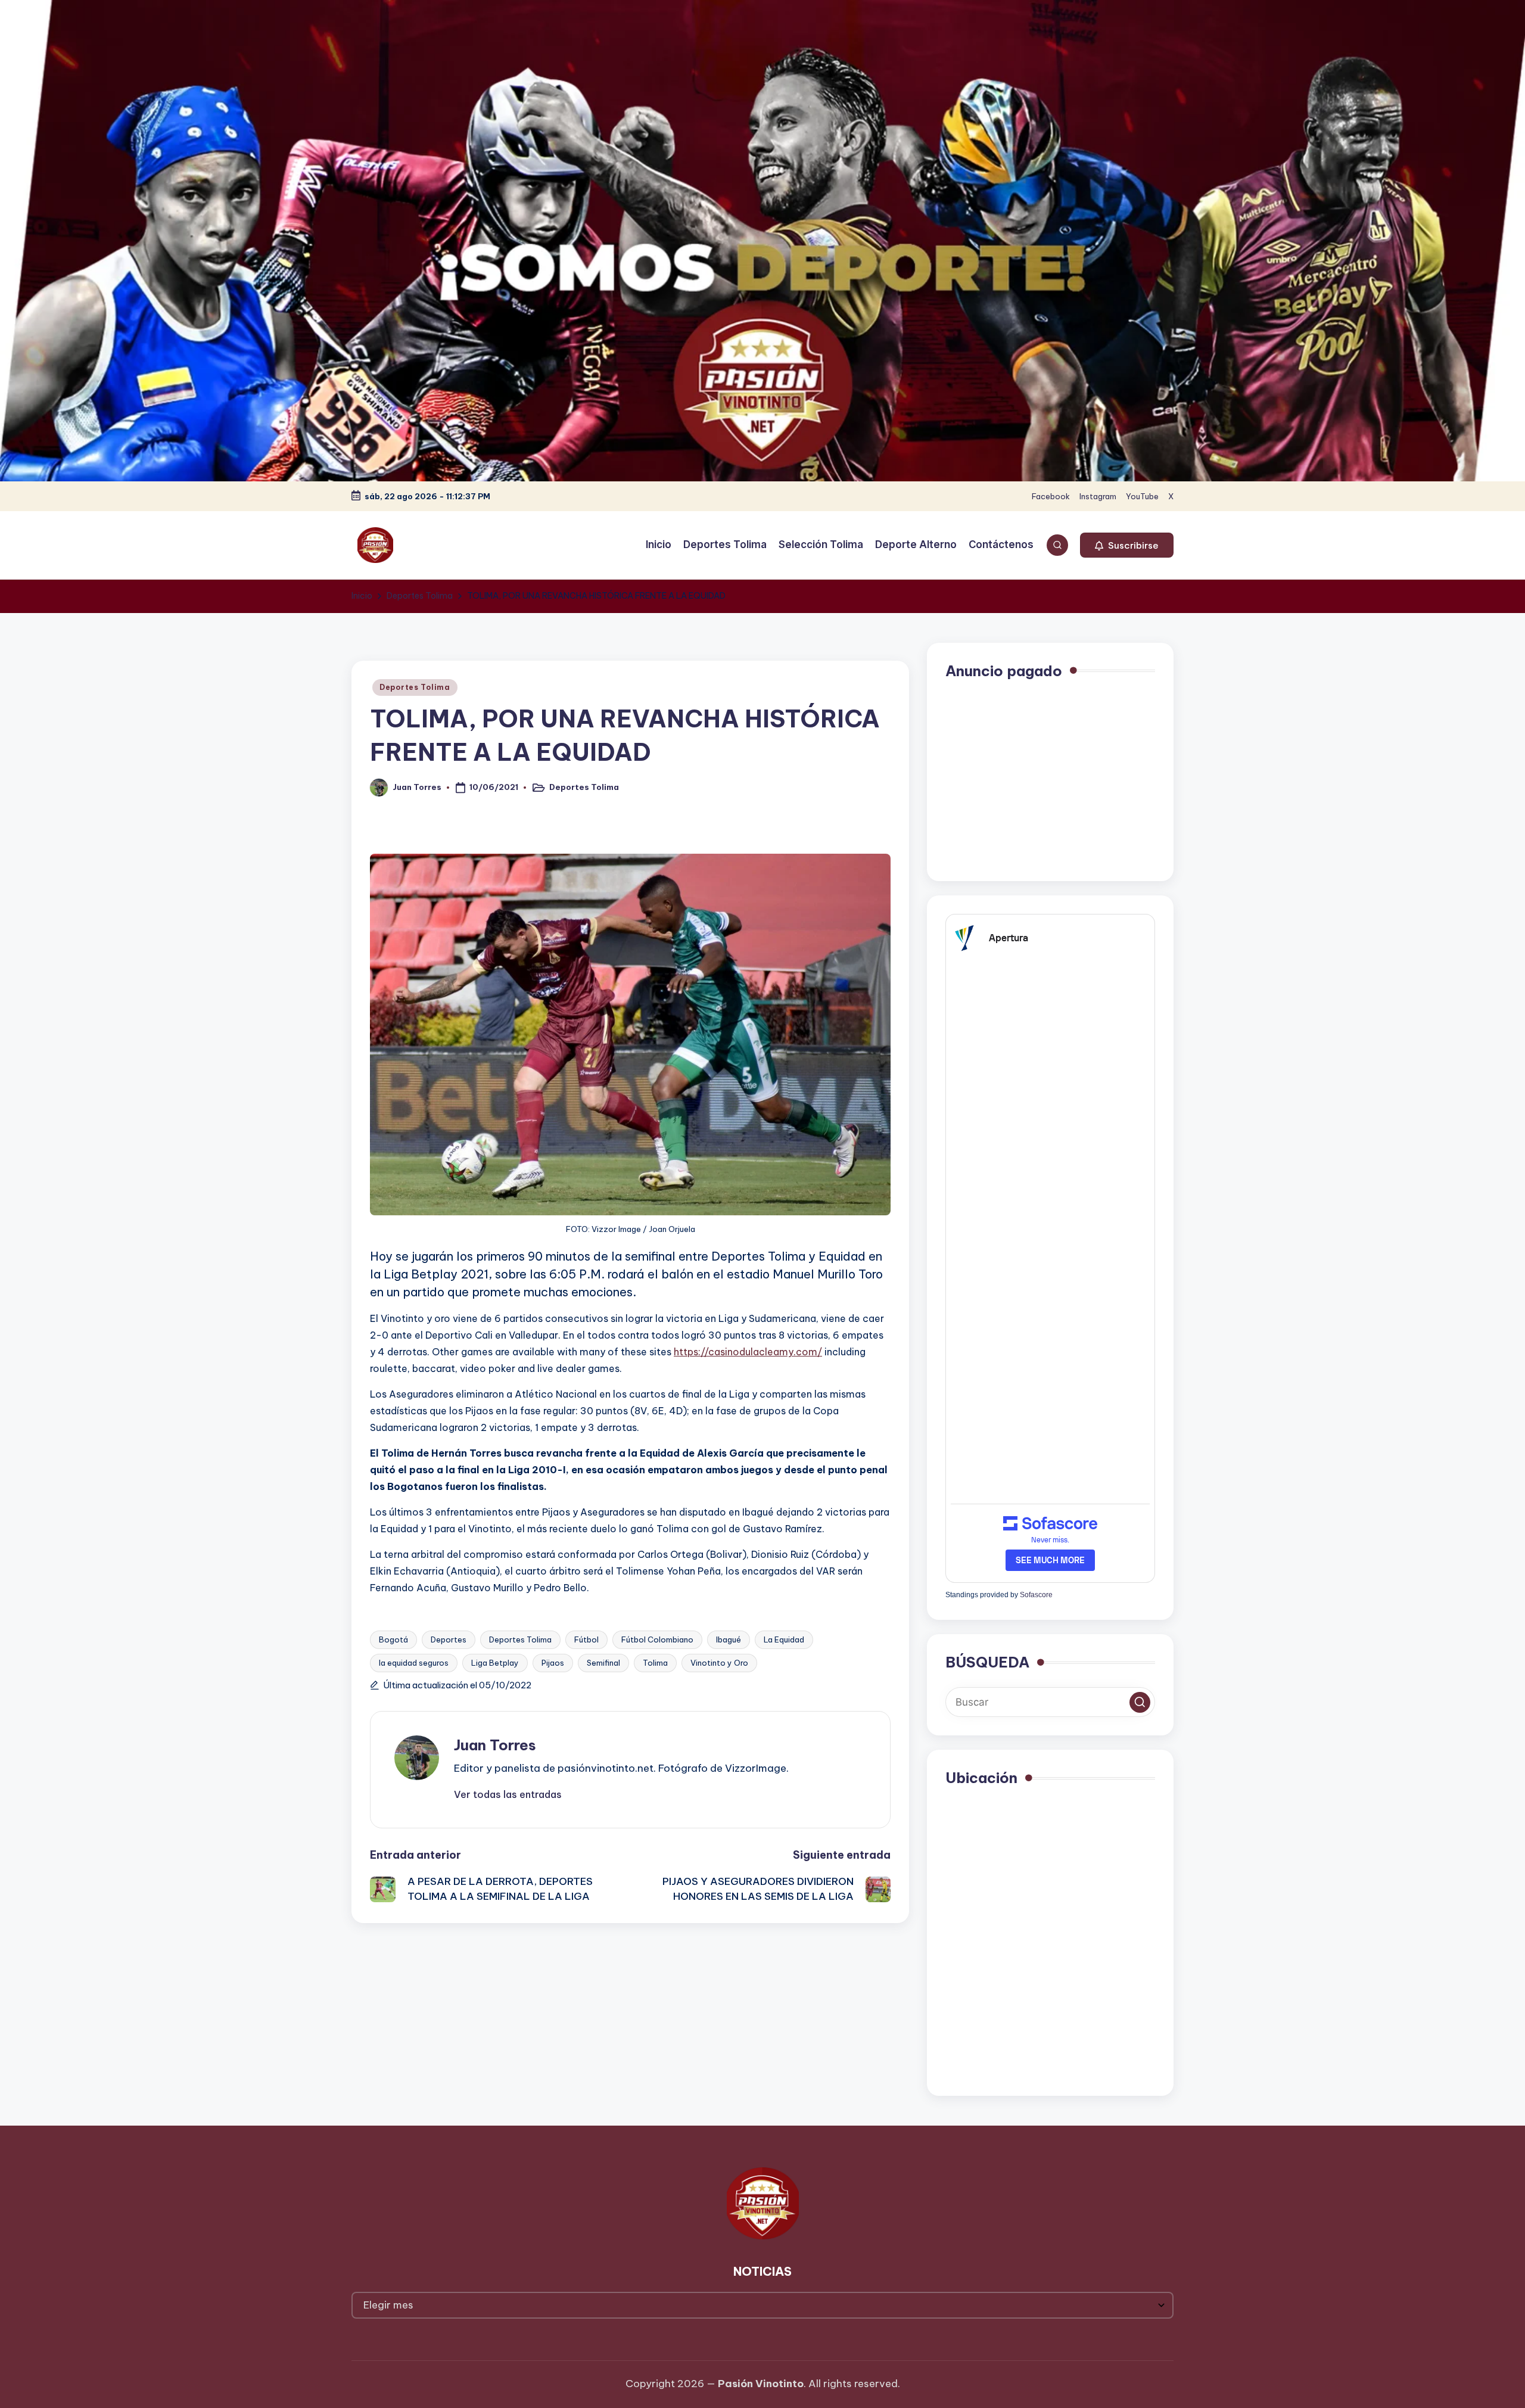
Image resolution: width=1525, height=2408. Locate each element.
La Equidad (784, 1639)
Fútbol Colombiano (657, 1639)
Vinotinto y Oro (719, 1663)
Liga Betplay (495, 1663)
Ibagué (729, 1639)
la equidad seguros (414, 1663)
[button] (1127, 545)
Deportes (449, 1639)
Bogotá (393, 1639)
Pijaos (553, 1663)
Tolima (655, 1663)
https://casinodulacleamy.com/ (748, 1352)
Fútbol (586, 1639)
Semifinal (603, 1663)
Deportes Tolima (415, 687)
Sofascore (1036, 1595)
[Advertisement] (1050, 779)
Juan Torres (495, 1745)
